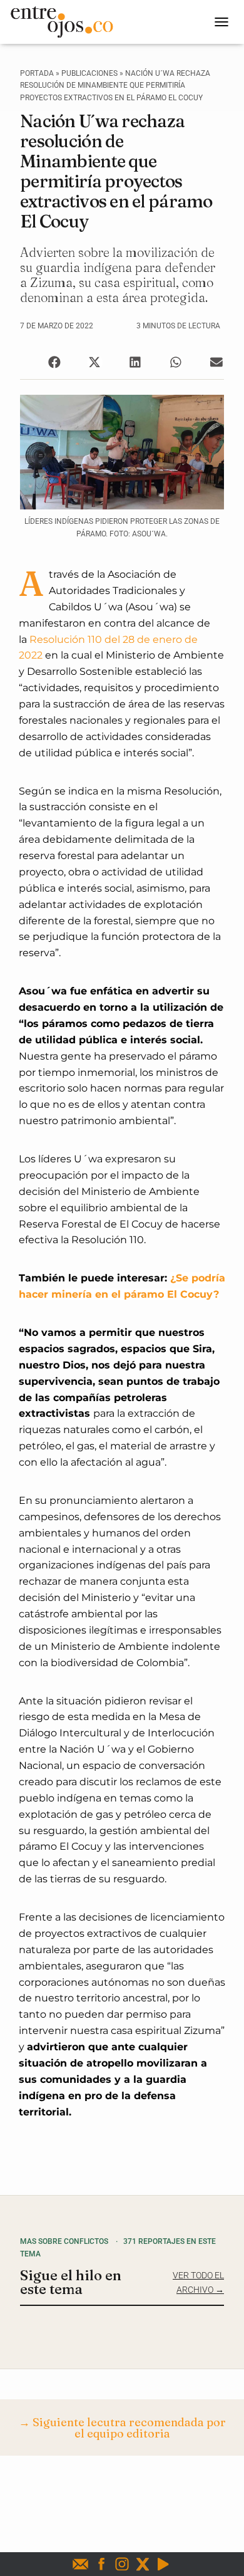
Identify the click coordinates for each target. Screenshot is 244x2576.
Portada (37, 73)
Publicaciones (89, 73)
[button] (54, 362)
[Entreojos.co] (66, 22)
